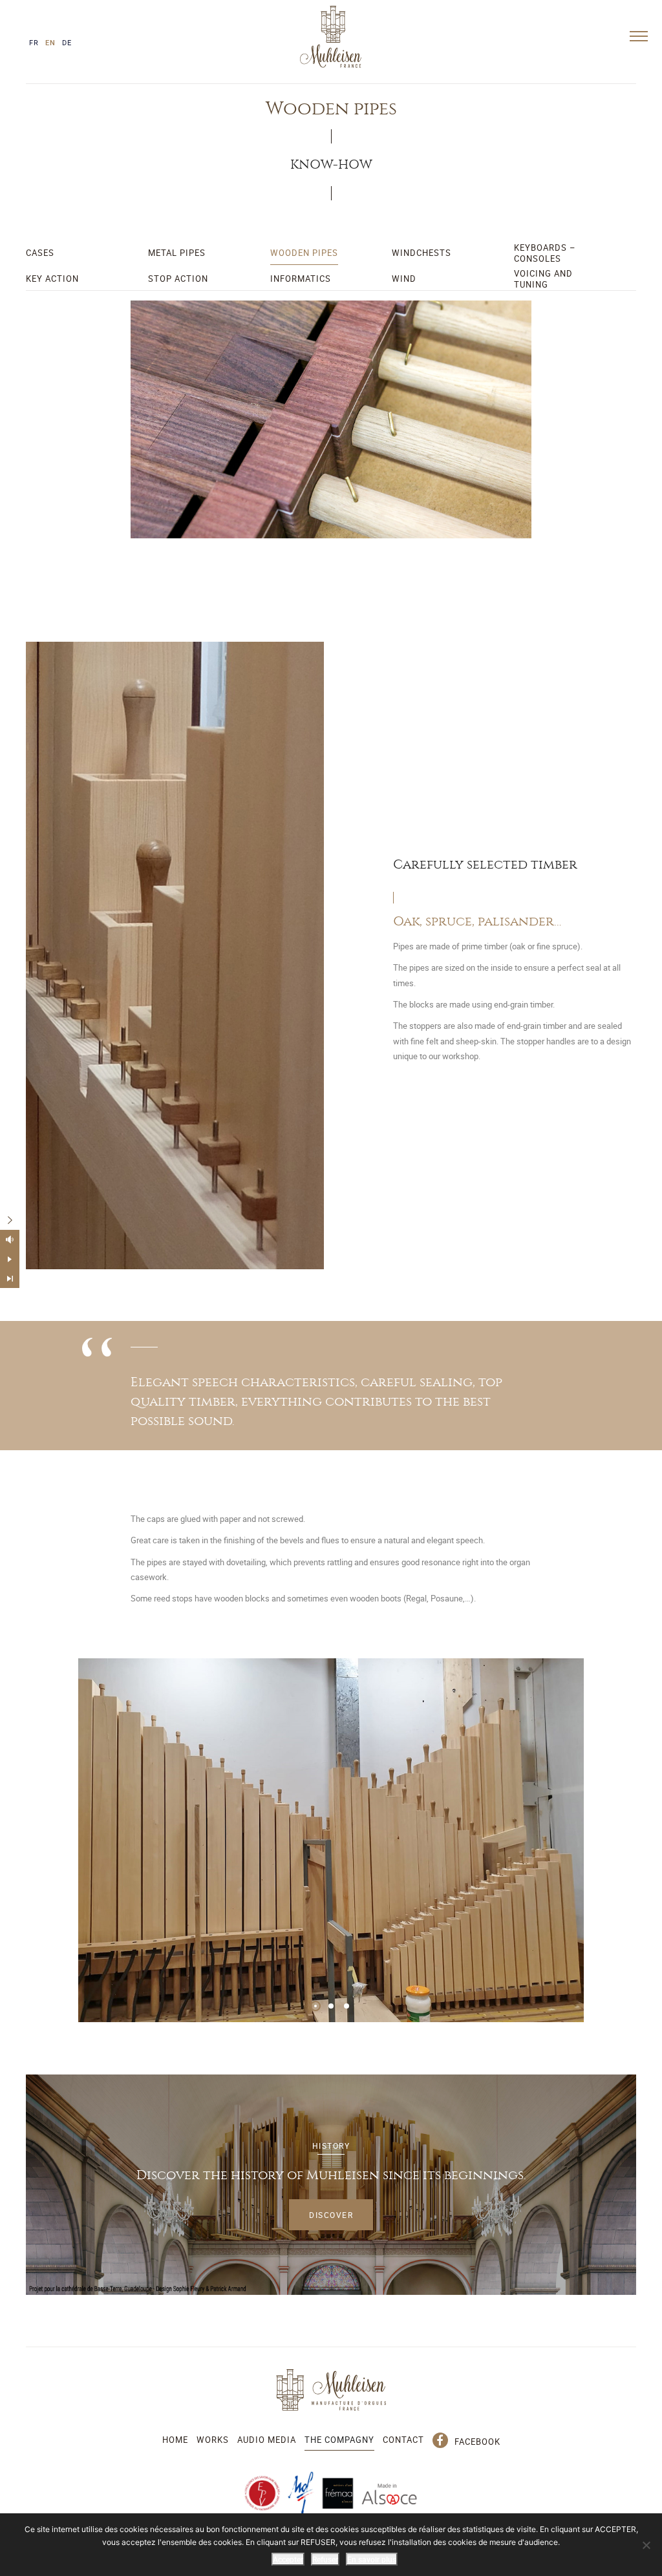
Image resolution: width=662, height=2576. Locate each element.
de (67, 42)
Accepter (288, 2559)
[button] (315, 2006)
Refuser (325, 2559)
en (50, 42)
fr (34, 42)
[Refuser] (646, 2545)
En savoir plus (372, 2559)
